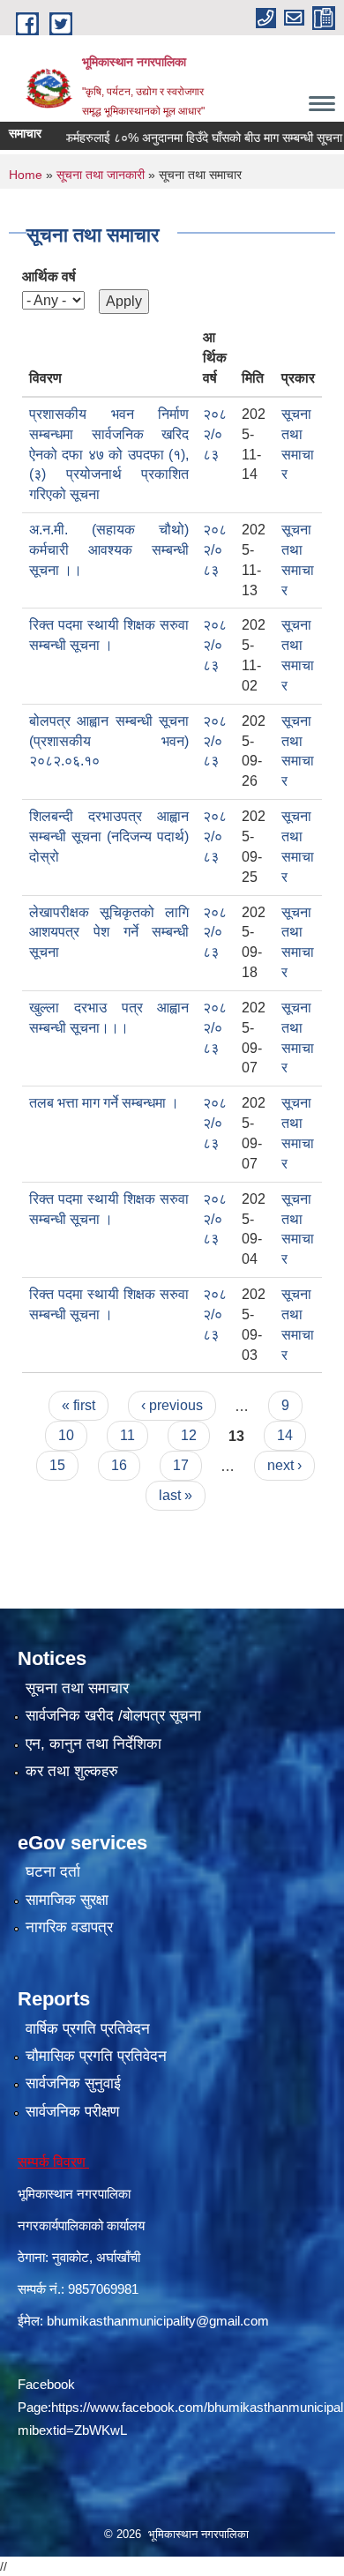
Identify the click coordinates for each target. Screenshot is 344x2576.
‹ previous (172, 1405)
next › (284, 1465)
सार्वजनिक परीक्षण (72, 2112)
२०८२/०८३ (215, 434)
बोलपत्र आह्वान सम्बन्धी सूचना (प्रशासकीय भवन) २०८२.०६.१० (109, 741)
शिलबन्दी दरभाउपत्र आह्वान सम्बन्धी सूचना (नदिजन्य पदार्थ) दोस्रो (109, 836)
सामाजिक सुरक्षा (67, 1900)
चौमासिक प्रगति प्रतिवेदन (96, 2056)
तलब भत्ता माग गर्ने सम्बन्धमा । (104, 1103)
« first (79, 1405)
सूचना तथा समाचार (77, 1688)
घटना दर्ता (53, 1872)
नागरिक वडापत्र (69, 1927)
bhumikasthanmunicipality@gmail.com (158, 2321)
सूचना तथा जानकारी (101, 175)
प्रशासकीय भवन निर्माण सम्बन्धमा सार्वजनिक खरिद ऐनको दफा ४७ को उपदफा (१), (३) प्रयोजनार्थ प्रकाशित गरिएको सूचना (109, 454)
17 (181, 1465)
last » (176, 1495)
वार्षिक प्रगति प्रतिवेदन (88, 2029)
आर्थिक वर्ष (49, 276)
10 (66, 1435)
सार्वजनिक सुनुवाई (73, 2083)
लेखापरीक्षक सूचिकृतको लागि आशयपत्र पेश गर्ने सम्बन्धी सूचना (109, 933)
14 (285, 1435)
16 (119, 1465)
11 (127, 1435)
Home (26, 175)
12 (189, 1435)
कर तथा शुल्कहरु (72, 1771)
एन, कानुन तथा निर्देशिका (93, 1744)
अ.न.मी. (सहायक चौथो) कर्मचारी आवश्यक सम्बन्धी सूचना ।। (109, 550)
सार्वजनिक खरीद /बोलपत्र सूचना (113, 1716)
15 (57, 1465)
